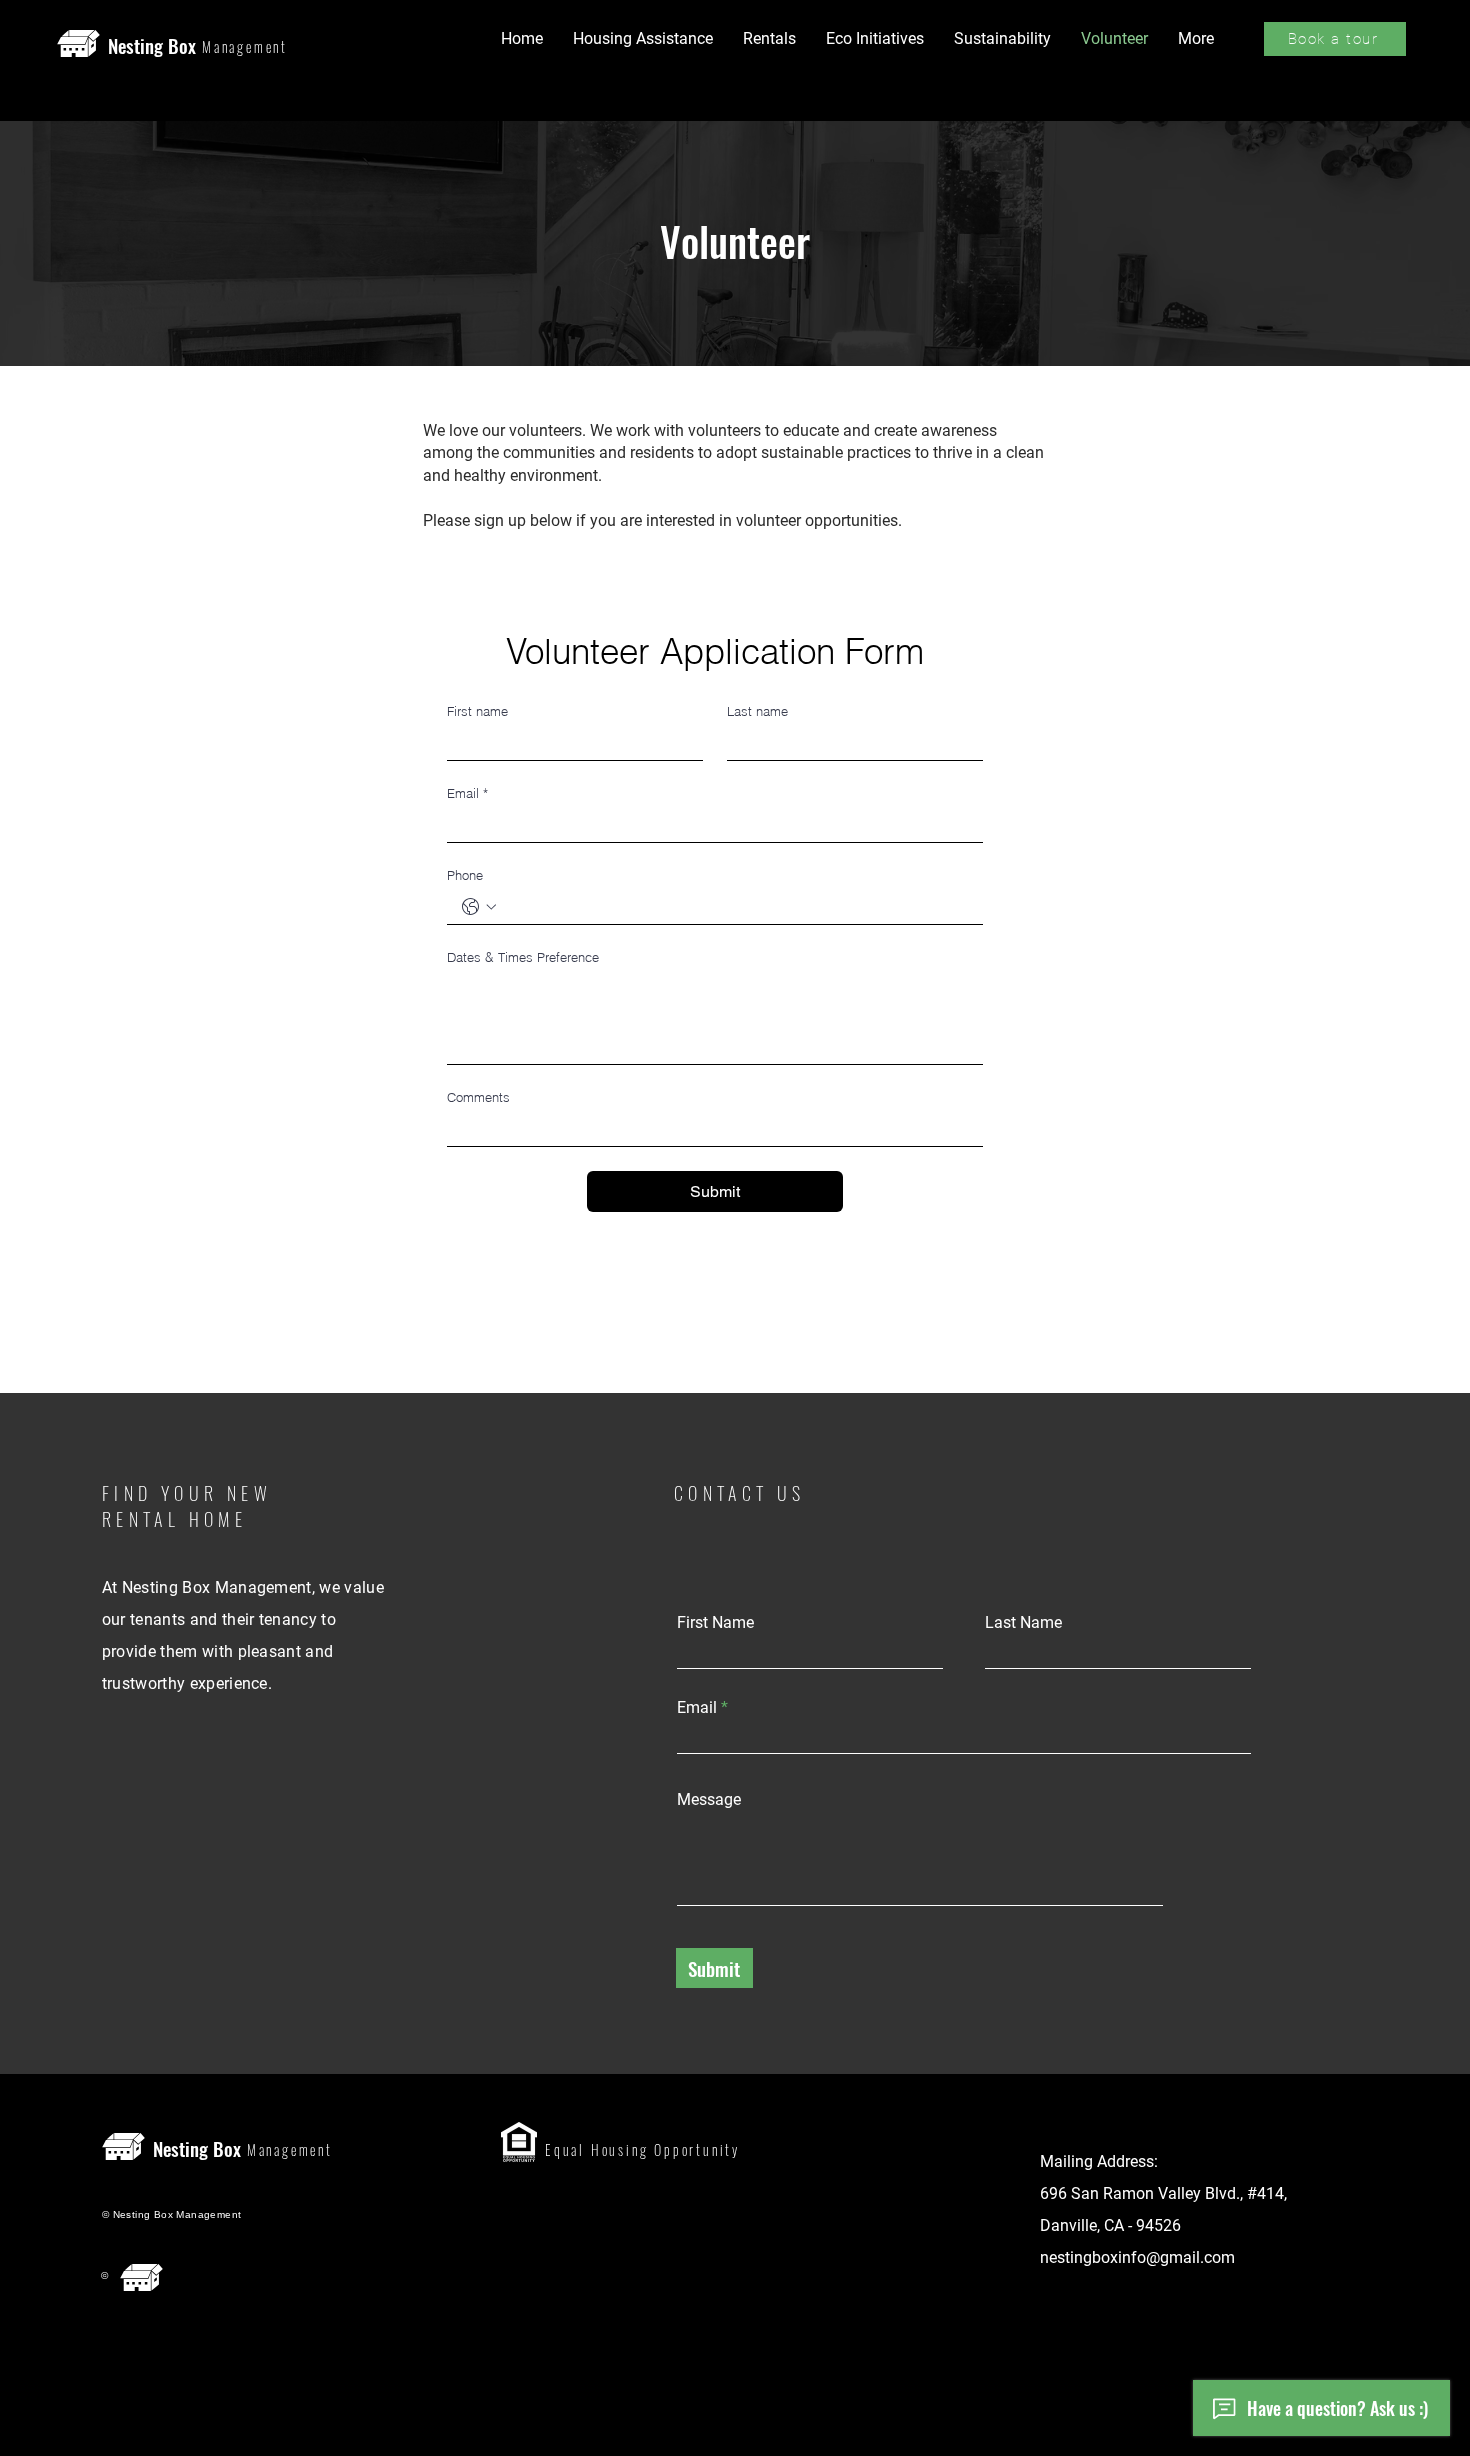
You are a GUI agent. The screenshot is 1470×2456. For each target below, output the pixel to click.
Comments (478, 1097)
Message (709, 1800)
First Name (715, 1623)
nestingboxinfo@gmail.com (1137, 2257)
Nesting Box (152, 45)
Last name (757, 711)
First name (477, 711)
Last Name (1023, 1623)
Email (467, 793)
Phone (465, 875)
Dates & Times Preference (523, 957)
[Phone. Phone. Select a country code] (479, 907)
